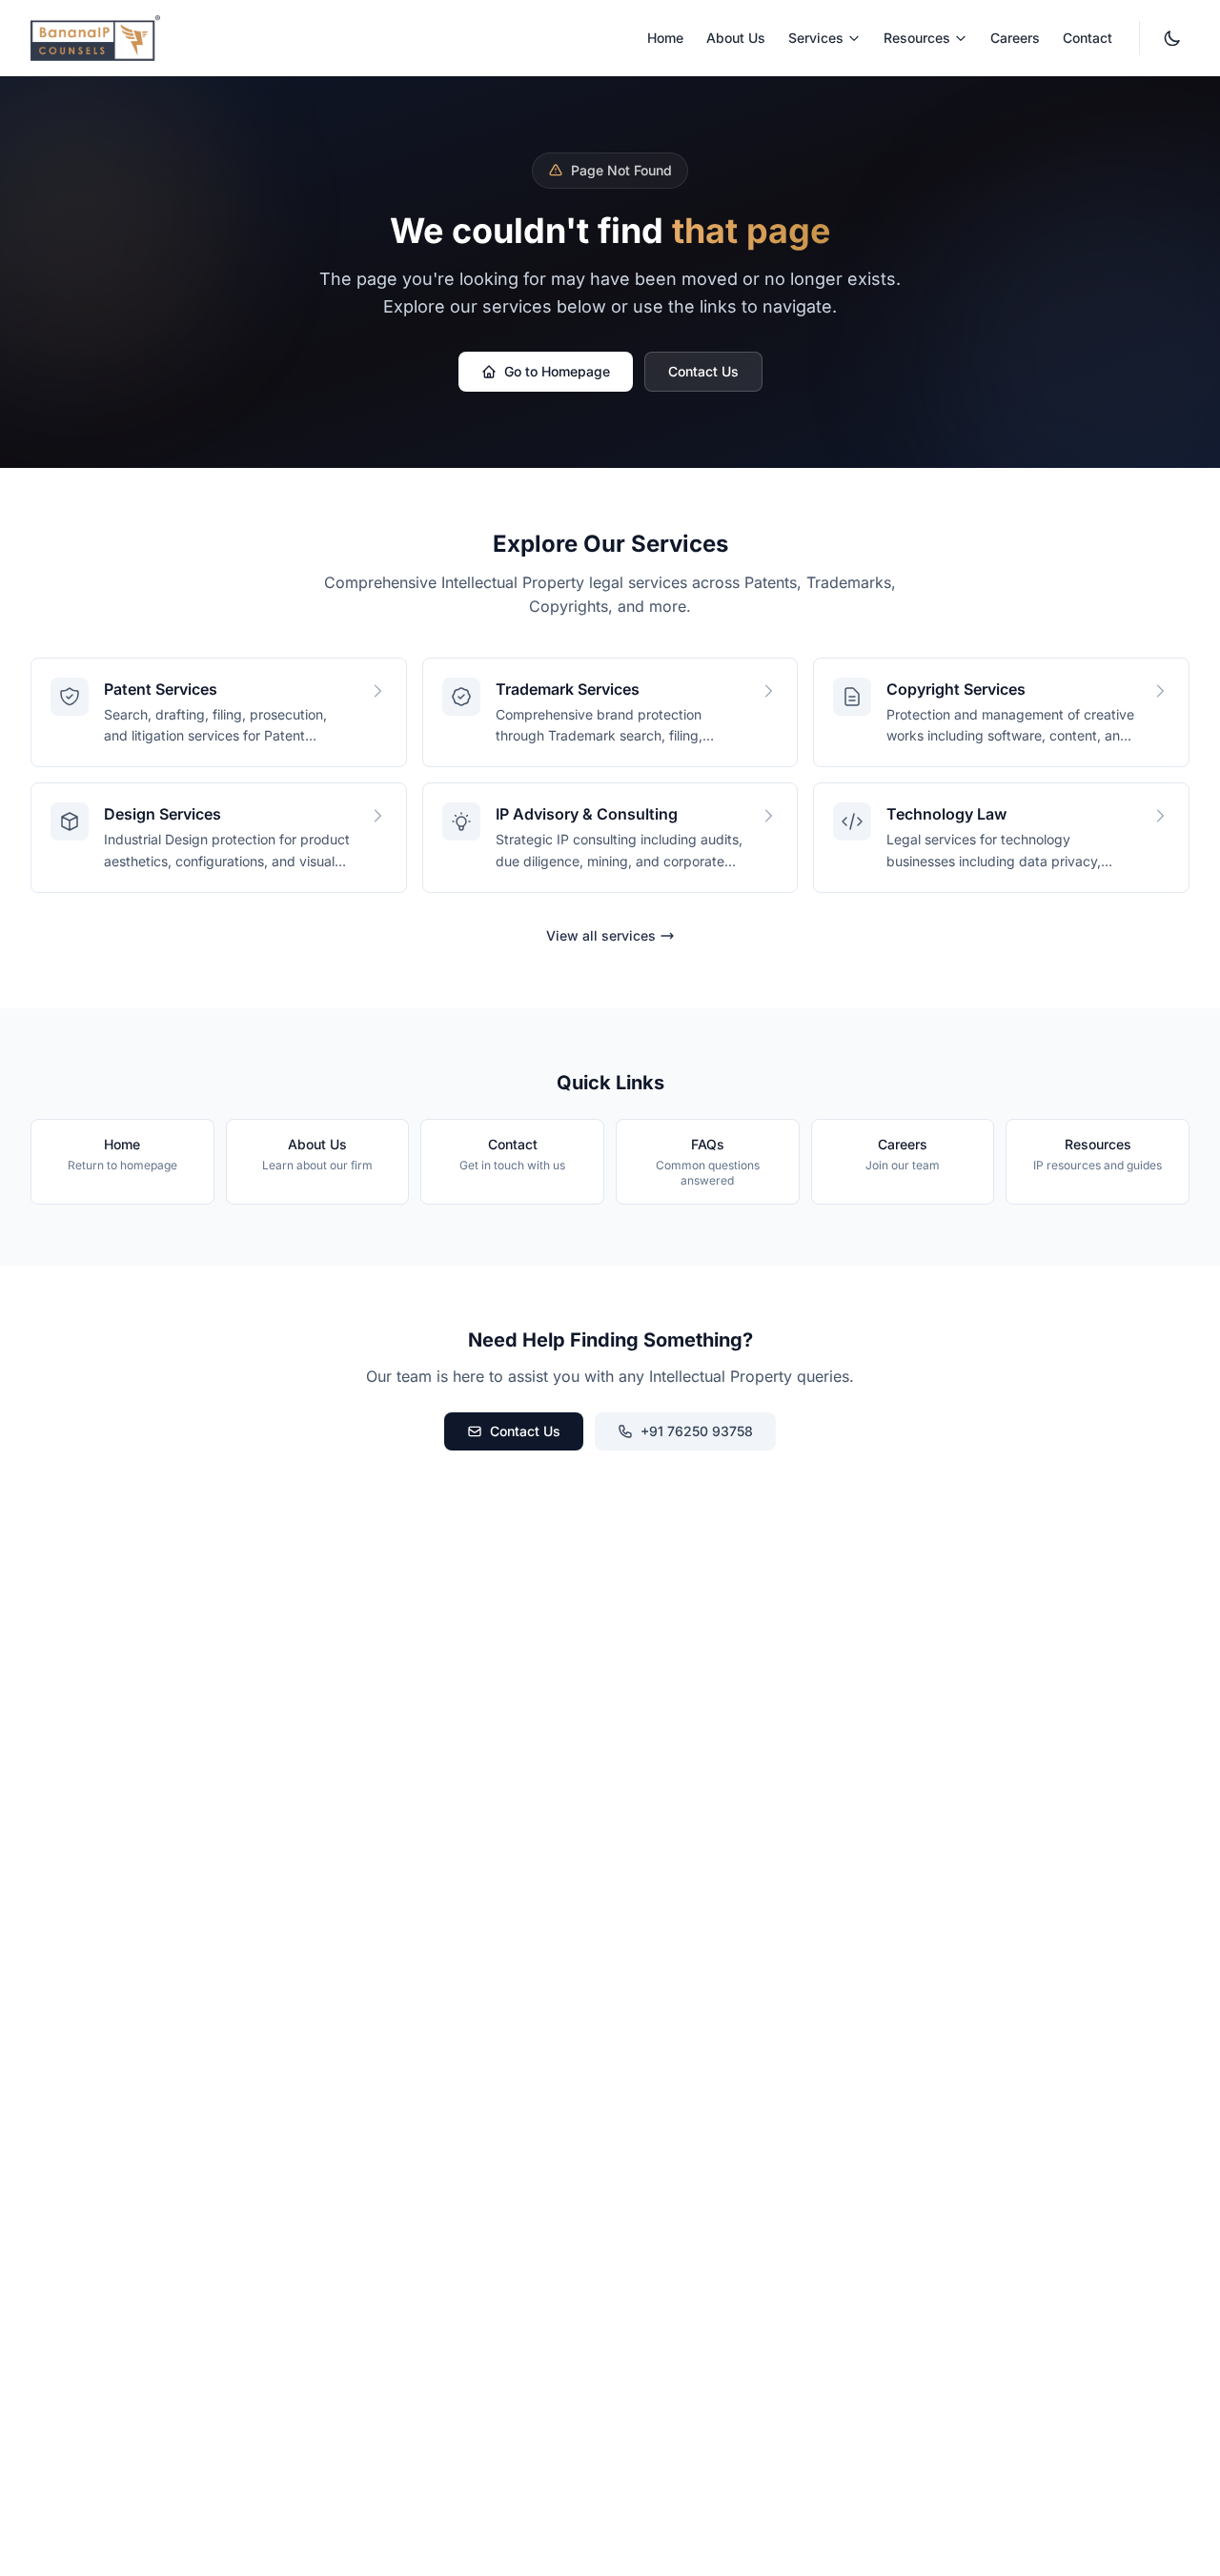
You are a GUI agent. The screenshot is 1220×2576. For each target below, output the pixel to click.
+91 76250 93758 (697, 1431)
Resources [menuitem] (917, 38)
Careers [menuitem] (1015, 38)
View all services (601, 935)
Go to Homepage (557, 371)
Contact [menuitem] (1088, 38)
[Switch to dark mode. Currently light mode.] (1172, 38)
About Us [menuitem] (736, 38)
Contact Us (703, 371)
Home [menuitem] (665, 38)
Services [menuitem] (816, 38)
